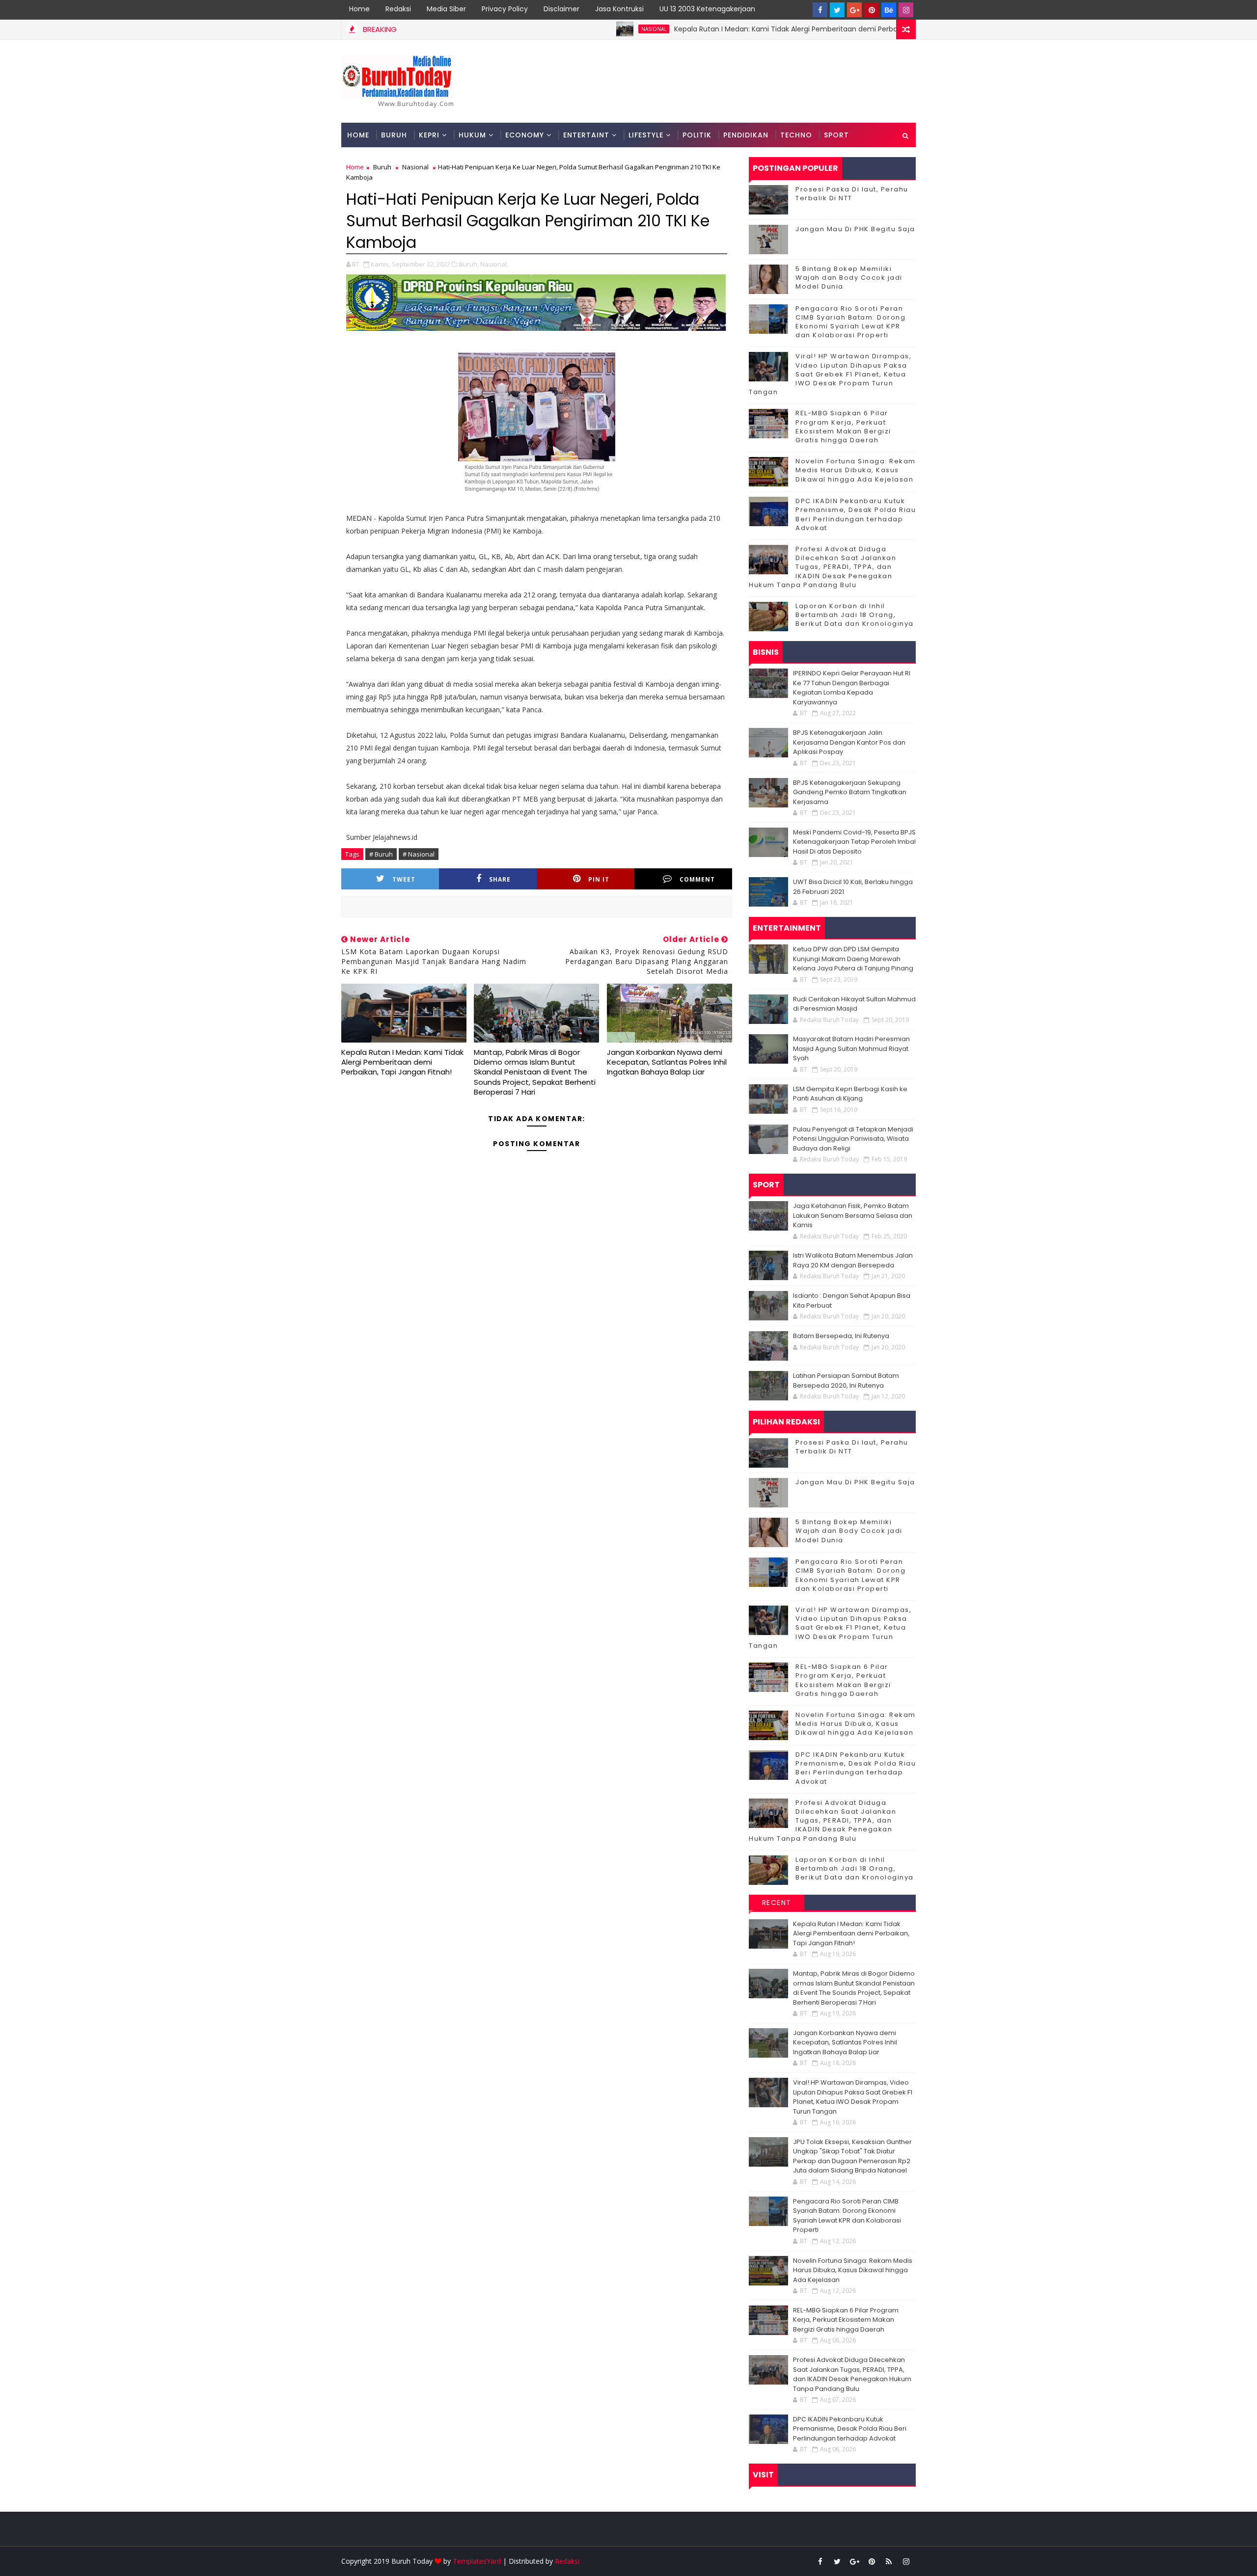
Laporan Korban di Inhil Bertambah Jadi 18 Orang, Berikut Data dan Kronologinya (855, 615)
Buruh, (469, 264)
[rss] (889, 2561)
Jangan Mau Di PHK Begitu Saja (855, 229)
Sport (836, 135)
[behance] (889, 10)
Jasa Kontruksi (619, 9)
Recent (777, 1903)
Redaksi (398, 9)
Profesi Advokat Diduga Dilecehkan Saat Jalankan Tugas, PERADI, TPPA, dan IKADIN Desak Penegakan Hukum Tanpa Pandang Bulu (822, 567)
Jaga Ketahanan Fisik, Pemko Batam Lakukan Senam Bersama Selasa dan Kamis (853, 1215)
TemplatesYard (477, 2561)
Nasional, (494, 264)
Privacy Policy (505, 9)
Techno (796, 135)
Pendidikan (746, 135)
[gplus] (854, 10)
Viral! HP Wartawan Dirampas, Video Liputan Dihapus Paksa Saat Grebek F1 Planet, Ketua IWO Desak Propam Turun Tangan (830, 374)
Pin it (599, 879)
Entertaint (586, 135)
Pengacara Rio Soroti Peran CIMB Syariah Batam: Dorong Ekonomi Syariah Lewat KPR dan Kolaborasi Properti (850, 322)
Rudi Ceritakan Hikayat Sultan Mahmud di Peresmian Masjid (854, 1004)
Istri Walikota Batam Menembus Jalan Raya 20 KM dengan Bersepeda (853, 1260)
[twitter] (837, 10)
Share (500, 879)
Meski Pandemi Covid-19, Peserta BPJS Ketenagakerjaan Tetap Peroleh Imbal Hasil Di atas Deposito (854, 842)
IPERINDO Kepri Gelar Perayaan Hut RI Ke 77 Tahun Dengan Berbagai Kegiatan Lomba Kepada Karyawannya (852, 688)
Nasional (555, 29)
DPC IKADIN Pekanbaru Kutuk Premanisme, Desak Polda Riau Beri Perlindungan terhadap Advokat (856, 514)
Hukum (472, 135)
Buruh (394, 135)
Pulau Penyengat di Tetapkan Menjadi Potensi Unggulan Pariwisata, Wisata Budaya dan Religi (853, 1139)
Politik (697, 135)
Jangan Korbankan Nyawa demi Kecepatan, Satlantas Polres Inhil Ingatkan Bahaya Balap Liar (667, 1062)
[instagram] (906, 10)
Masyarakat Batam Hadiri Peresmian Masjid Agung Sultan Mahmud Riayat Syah (851, 1048)
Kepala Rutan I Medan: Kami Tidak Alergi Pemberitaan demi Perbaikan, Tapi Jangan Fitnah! (729, 29)
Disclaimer (561, 9)
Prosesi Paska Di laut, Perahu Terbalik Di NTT (852, 194)
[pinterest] (872, 10)
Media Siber (446, 9)
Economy (525, 135)
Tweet (404, 879)
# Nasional (419, 854)
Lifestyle (646, 135)
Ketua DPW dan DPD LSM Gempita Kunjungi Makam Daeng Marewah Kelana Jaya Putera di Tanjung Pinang (853, 959)
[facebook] (820, 10)
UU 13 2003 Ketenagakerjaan (707, 9)
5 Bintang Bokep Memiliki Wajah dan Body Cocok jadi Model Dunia (849, 278)
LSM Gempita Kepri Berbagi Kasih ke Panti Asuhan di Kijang (850, 1094)
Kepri (429, 135)
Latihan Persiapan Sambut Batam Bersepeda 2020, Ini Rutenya (846, 1381)
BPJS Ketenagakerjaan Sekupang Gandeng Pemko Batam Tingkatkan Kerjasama (850, 792)
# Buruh (381, 854)
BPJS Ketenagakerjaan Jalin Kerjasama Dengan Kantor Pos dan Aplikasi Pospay (849, 742)
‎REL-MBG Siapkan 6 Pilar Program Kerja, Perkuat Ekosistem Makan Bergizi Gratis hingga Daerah (843, 427)
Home (359, 9)
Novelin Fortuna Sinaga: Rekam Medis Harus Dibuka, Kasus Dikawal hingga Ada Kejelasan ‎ (856, 470)
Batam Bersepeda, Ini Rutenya (841, 1336)
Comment (697, 879)
